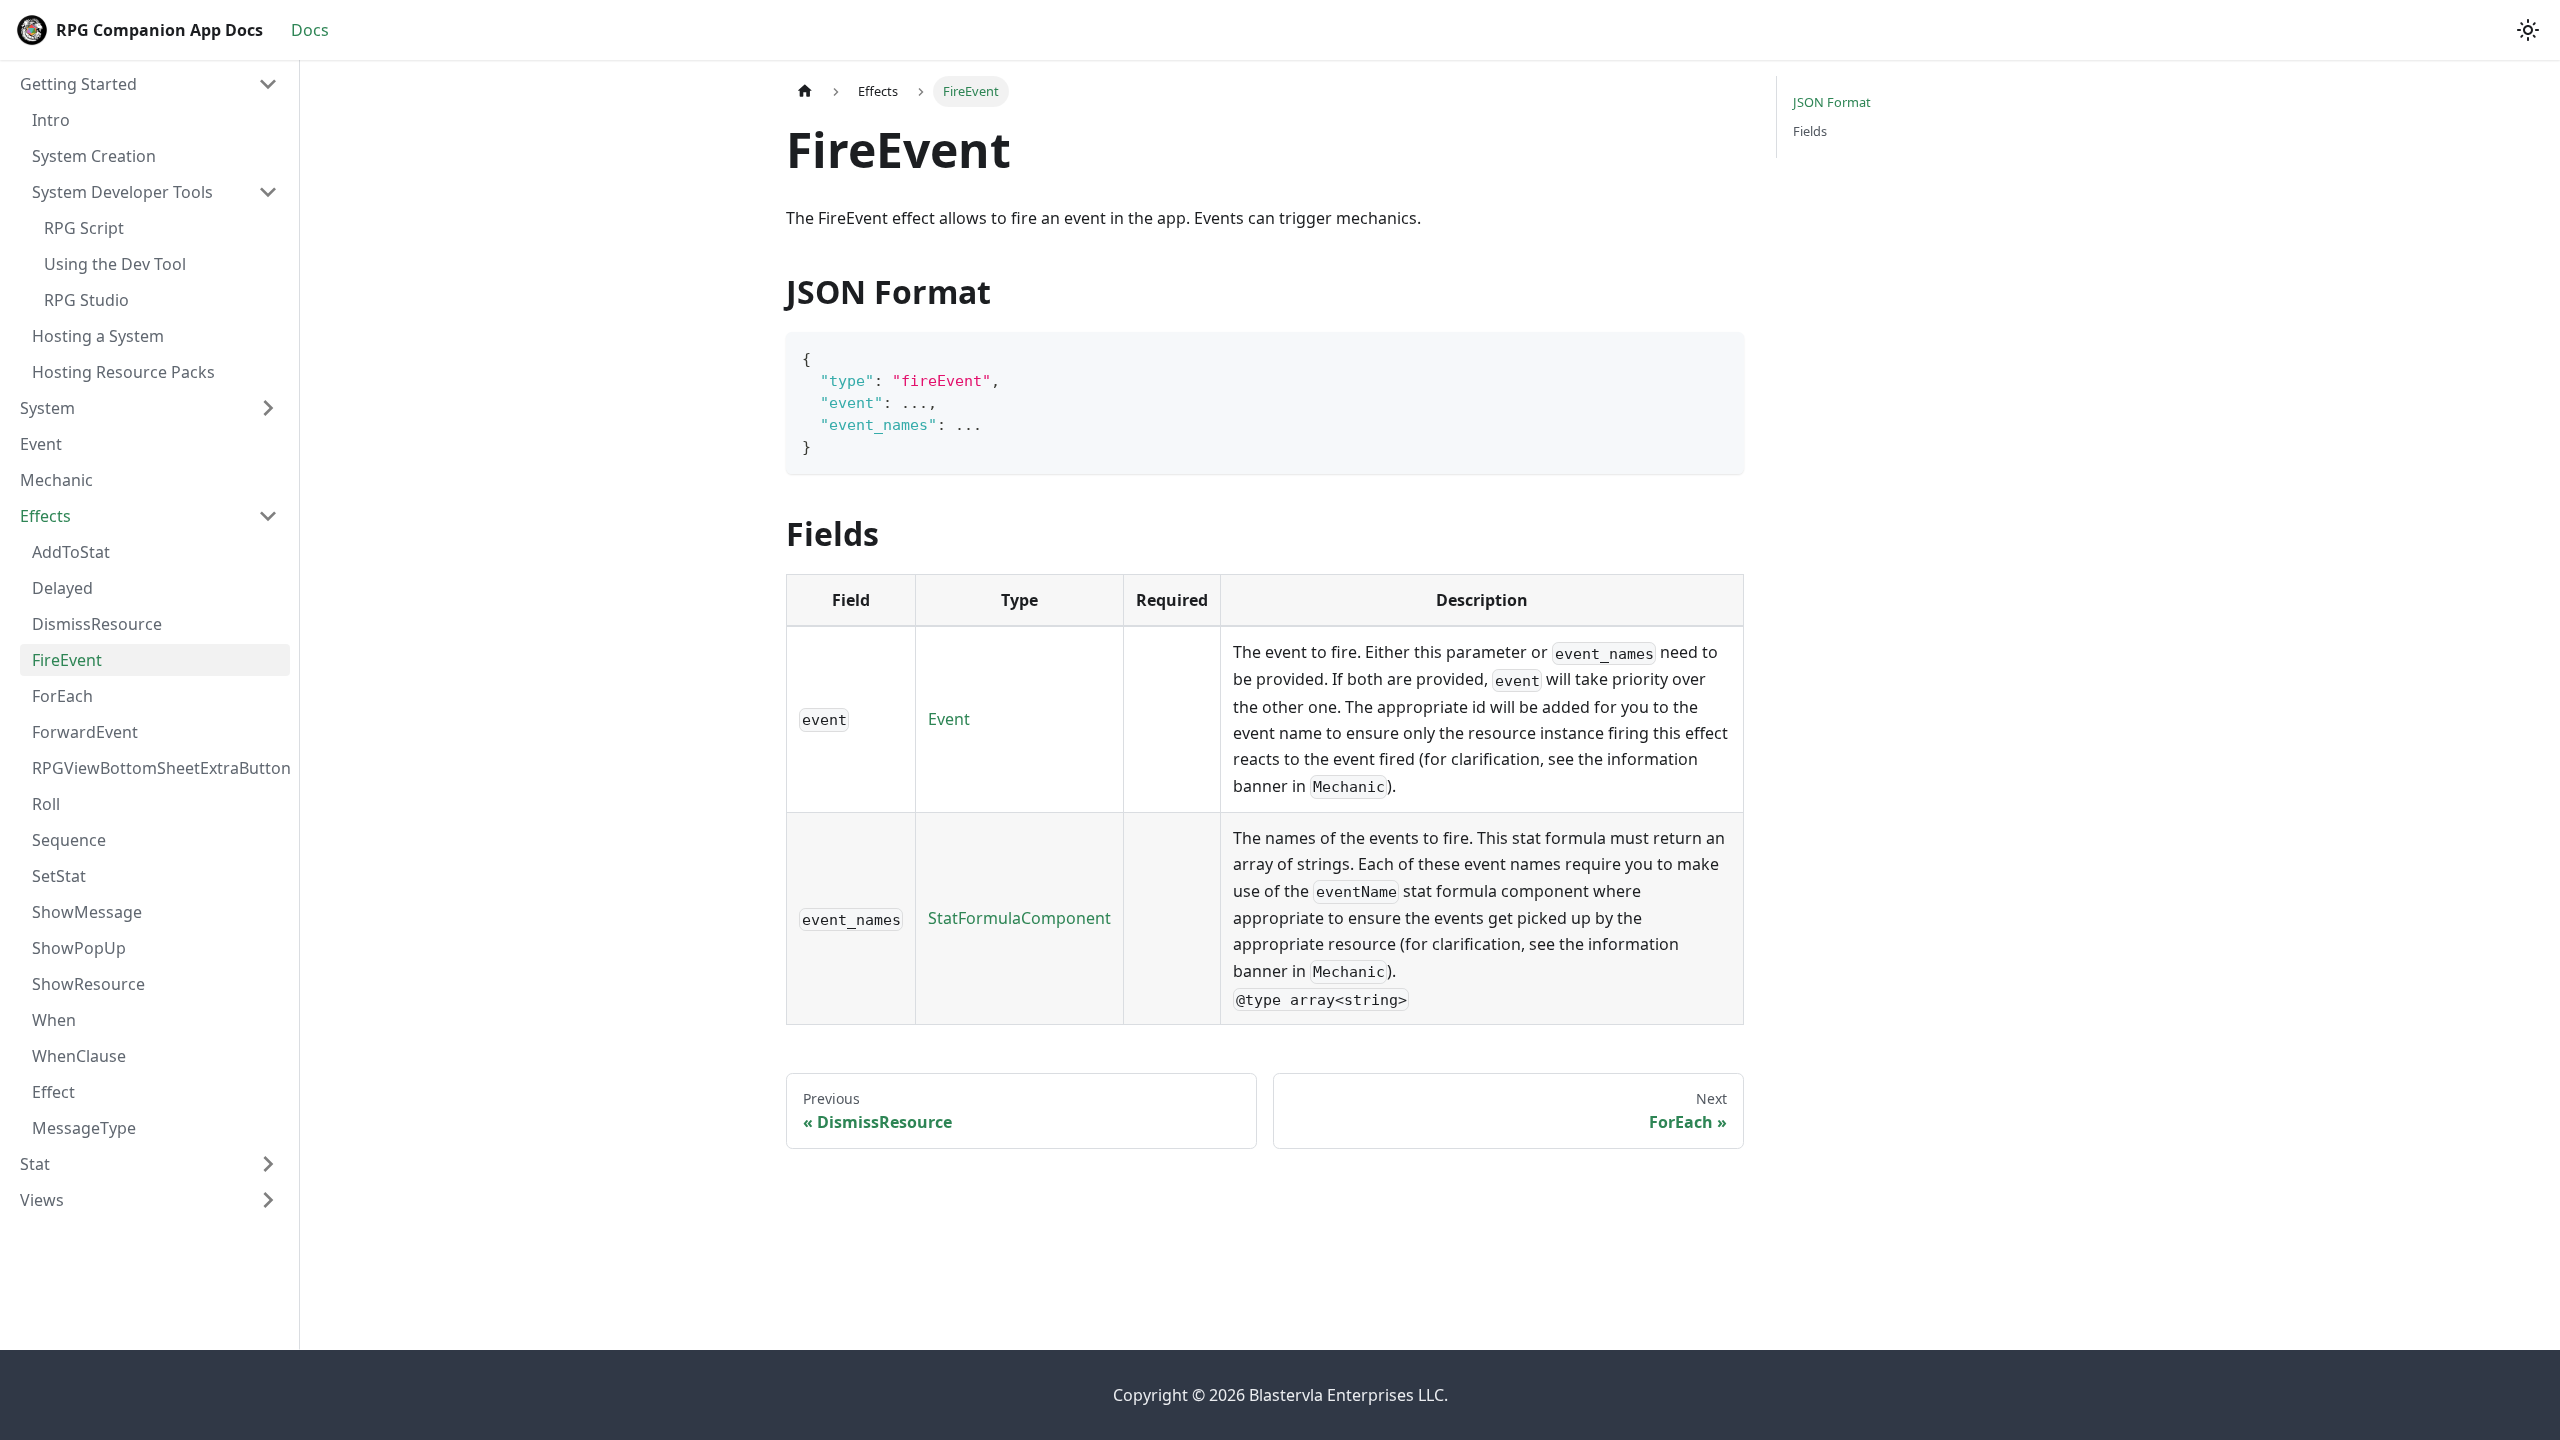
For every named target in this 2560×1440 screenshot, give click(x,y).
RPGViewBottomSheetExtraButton (161, 768)
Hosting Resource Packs (123, 372)
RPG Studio (86, 300)
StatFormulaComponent (1019, 918)
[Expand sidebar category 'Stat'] (268, 1164)
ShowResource (88, 984)
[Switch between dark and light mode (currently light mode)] (2528, 30)
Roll (46, 804)
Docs (310, 30)
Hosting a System (98, 336)
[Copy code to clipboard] (1719, 356)
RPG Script (84, 228)
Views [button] (42, 1200)
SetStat (59, 876)
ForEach (62, 696)
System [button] (47, 408)
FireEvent (67, 660)
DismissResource (97, 624)
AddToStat (71, 552)
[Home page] (805, 91)
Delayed (62, 588)
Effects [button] (45, 516)
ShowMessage (87, 912)
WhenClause (79, 1056)
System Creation (94, 156)
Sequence (69, 840)
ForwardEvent (85, 732)
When (54, 1020)
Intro (51, 120)
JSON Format (1832, 102)
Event (41, 444)
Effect (53, 1092)
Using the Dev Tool (115, 264)
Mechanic (56, 480)
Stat (35, 1164)
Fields (1810, 131)
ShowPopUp (79, 948)
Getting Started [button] (78, 84)
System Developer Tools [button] (122, 192)
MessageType (84, 1128)
